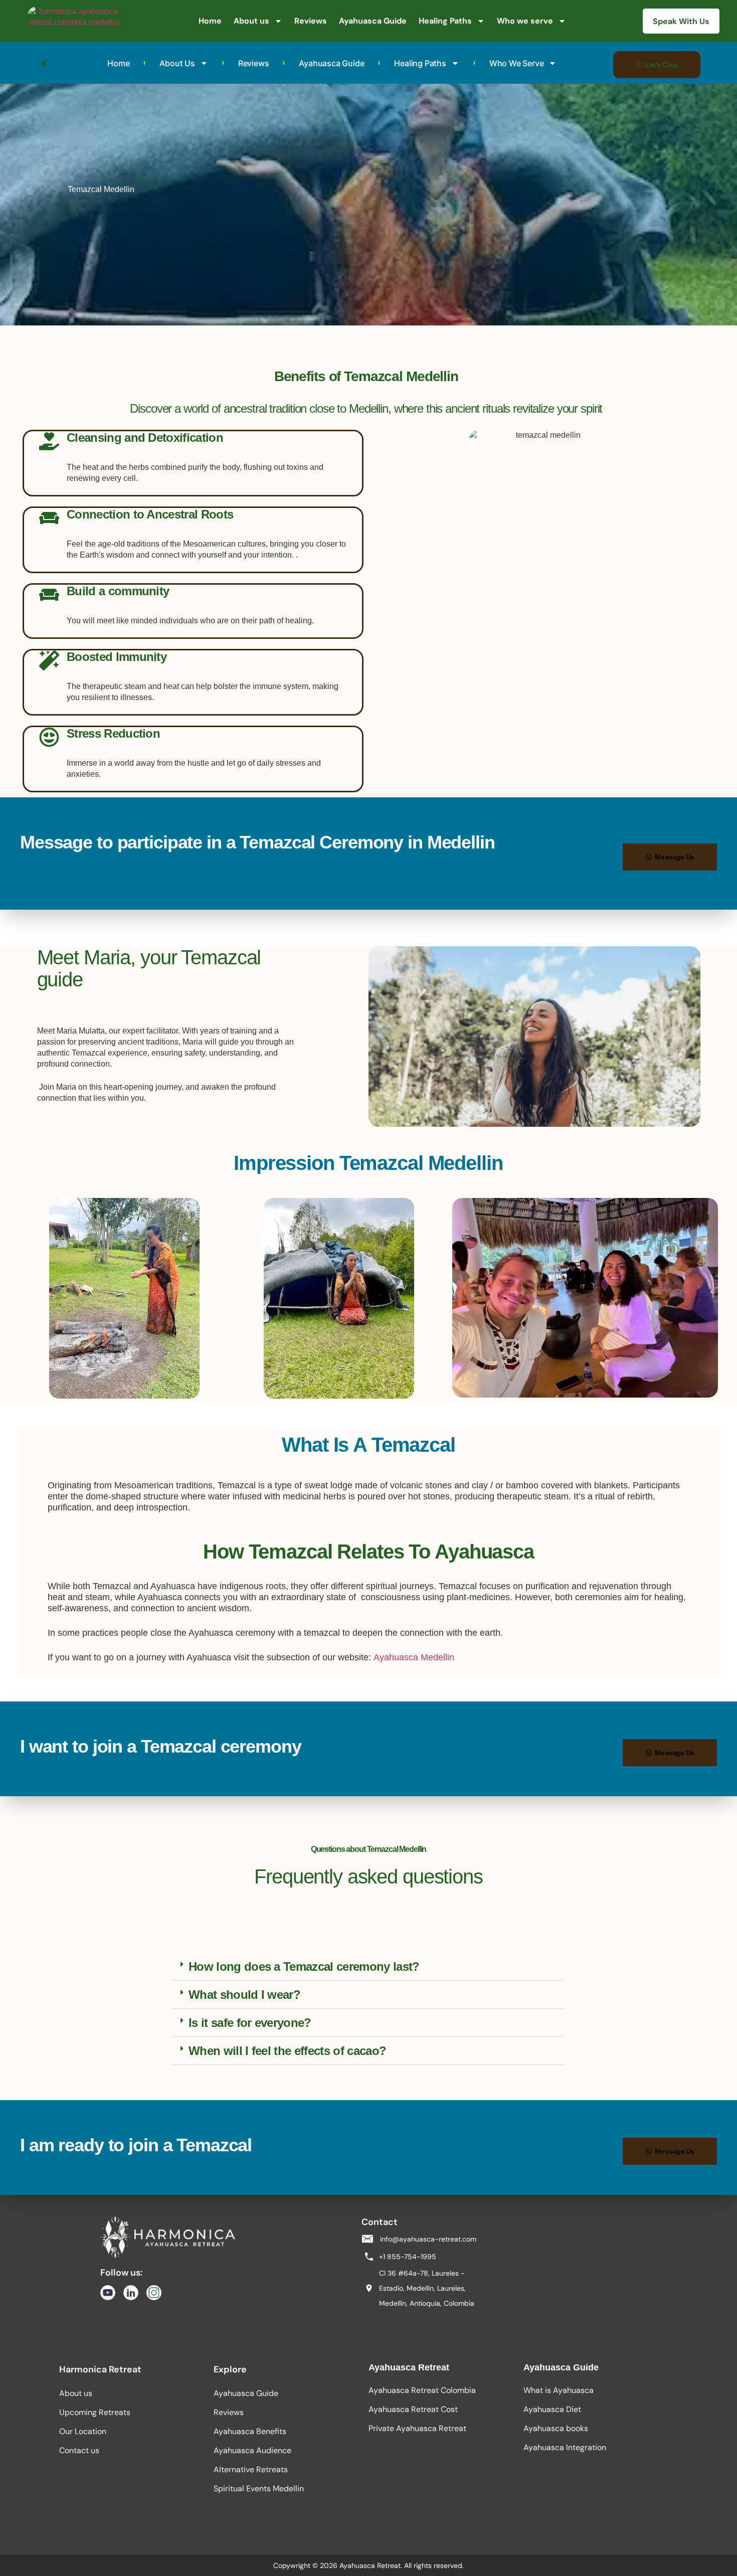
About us (251, 21)
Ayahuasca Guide (373, 21)
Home (210, 21)
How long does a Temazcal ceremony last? (304, 1966)
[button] (368, 1967)
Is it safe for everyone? (250, 2023)
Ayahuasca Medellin (415, 1657)
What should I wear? (244, 1995)
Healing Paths (445, 21)
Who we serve (525, 21)
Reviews (311, 21)
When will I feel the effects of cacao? (287, 2051)
